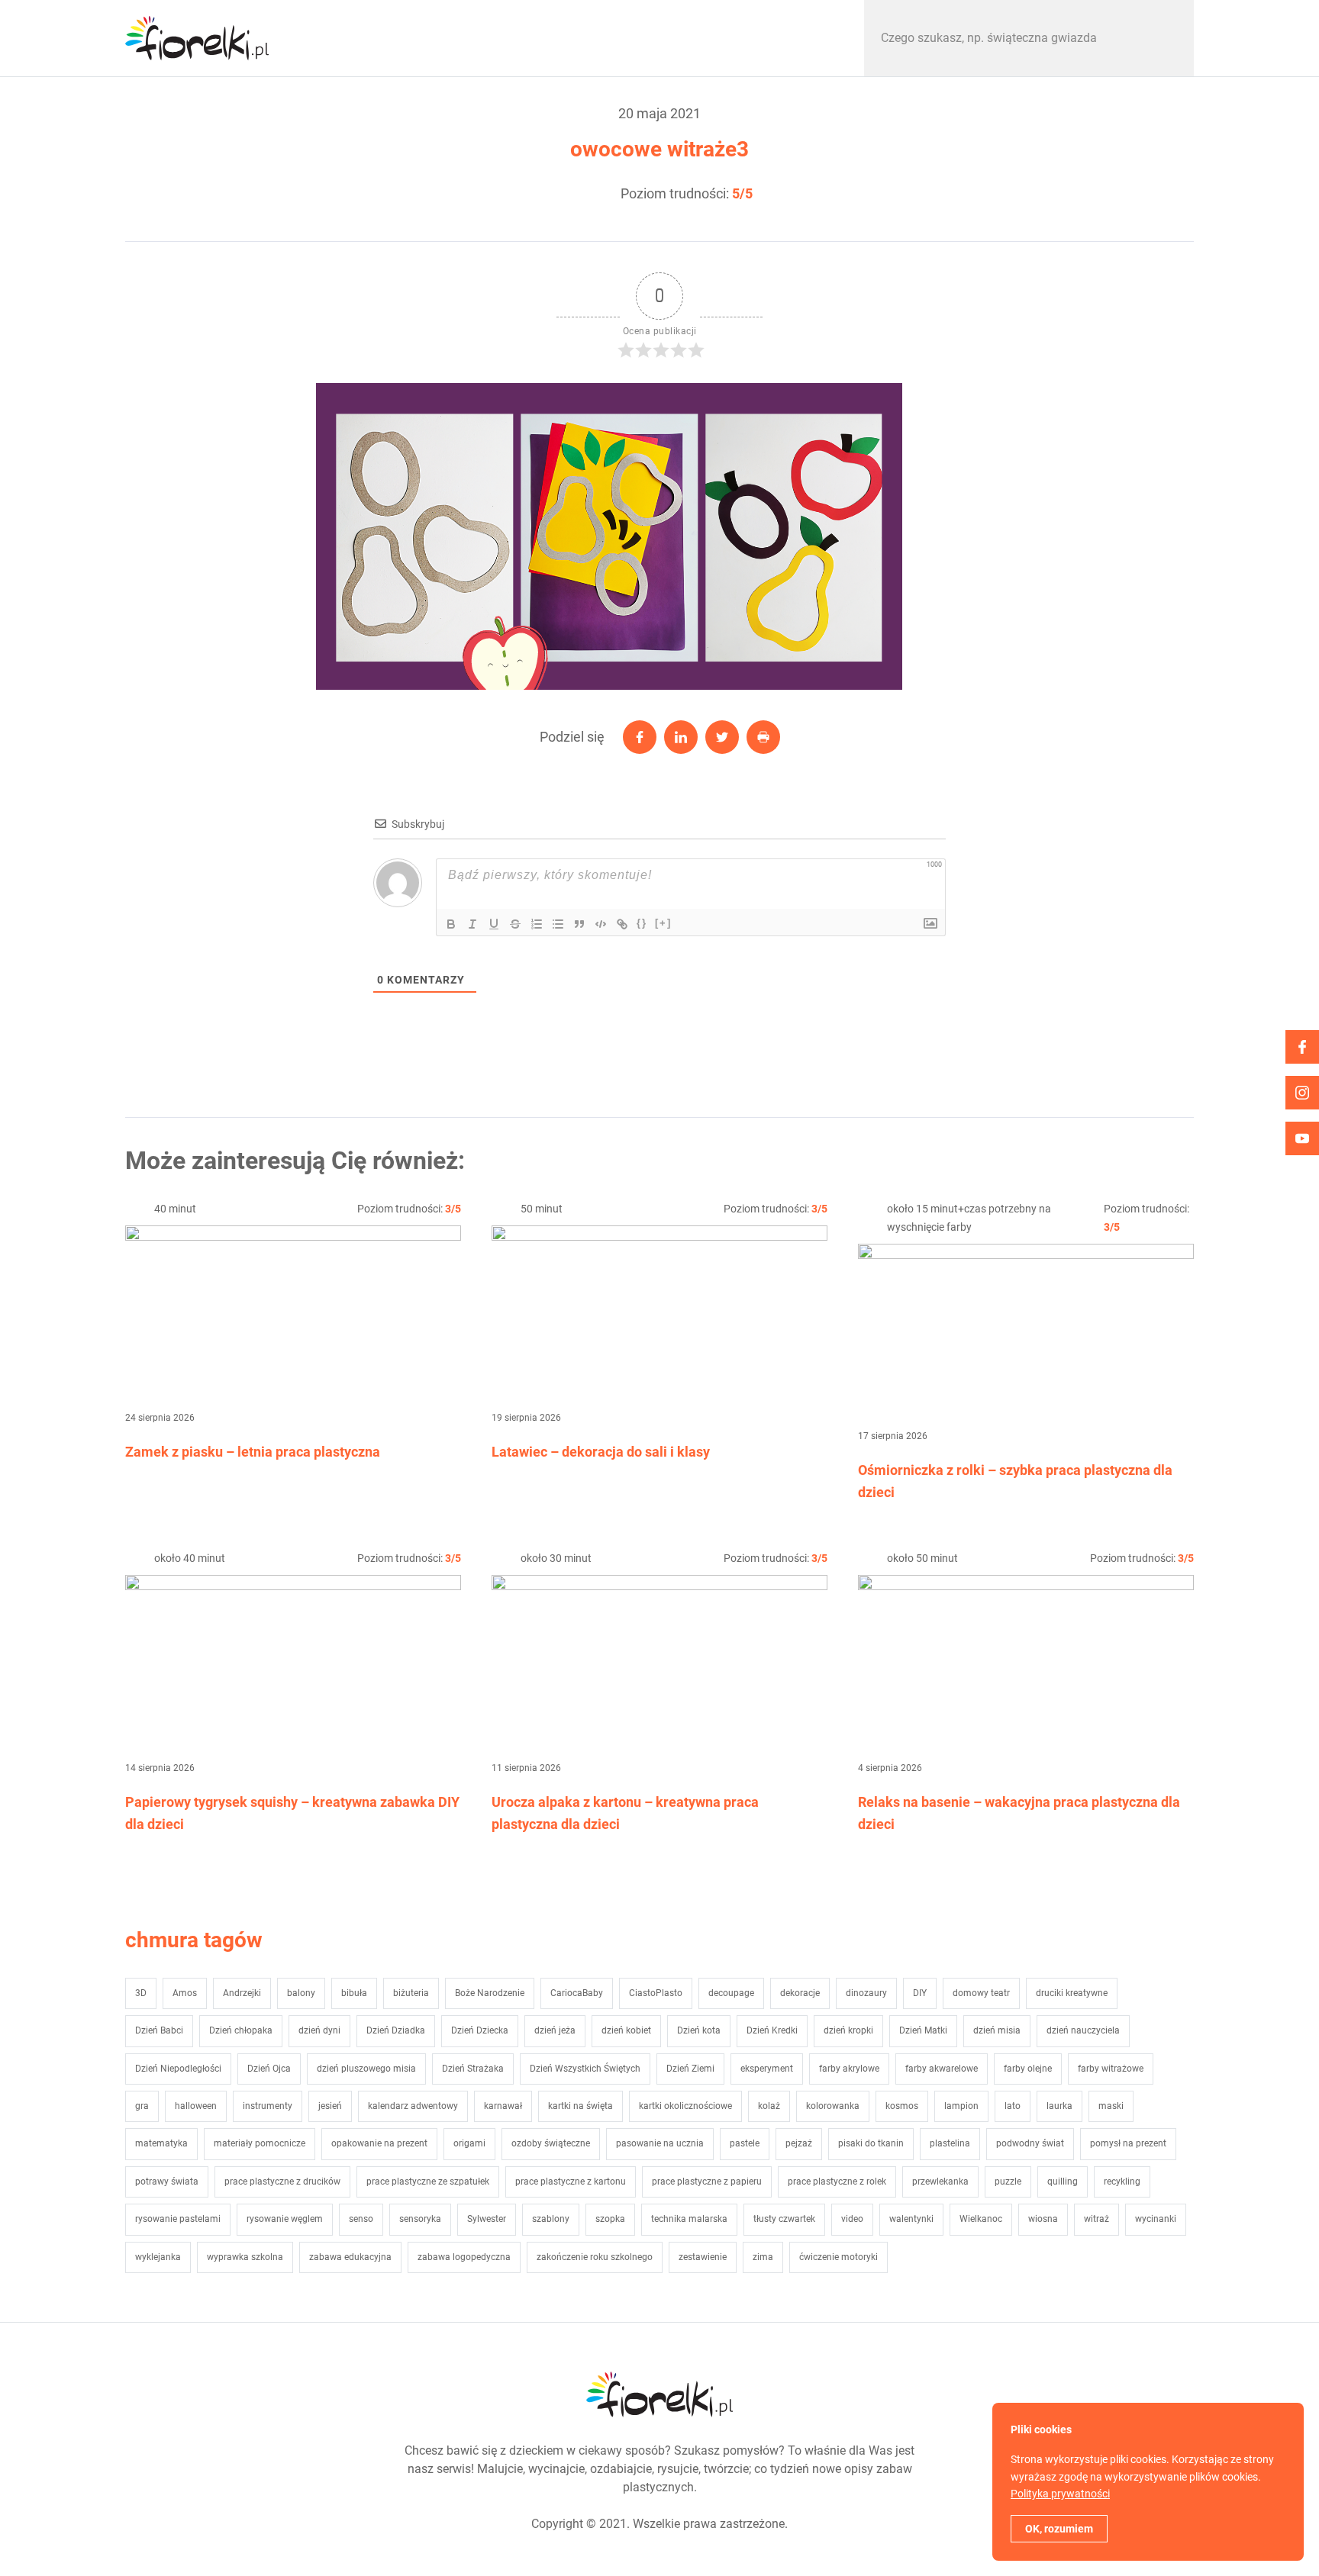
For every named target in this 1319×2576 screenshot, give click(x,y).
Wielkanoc (981, 2219)
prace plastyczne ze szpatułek (428, 2182)
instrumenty (268, 2106)
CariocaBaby (577, 1993)
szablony (551, 2219)
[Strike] (515, 924)
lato (1013, 2106)
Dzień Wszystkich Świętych (585, 2069)
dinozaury (866, 1993)
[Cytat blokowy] (579, 924)
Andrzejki (242, 1993)
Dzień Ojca (269, 2069)
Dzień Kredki (772, 2030)
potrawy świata (167, 2182)
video (852, 2219)
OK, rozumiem (1059, 2529)
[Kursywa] (472, 924)
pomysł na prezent (1128, 2143)
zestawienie (703, 2257)
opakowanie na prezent (379, 2143)
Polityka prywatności (1060, 2494)
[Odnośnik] (622, 924)
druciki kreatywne (1072, 1993)
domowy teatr (981, 1993)
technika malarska (689, 2219)
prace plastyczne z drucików (282, 2182)
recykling (1122, 2182)
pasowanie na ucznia (660, 2143)
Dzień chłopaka (241, 2030)
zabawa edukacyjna (350, 2257)
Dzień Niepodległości (178, 2069)
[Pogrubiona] (451, 924)
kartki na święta (580, 2106)
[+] (663, 923)
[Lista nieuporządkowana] (558, 924)
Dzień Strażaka (473, 2069)
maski (1111, 2106)
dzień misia (997, 2030)
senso (361, 2219)
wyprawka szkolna (245, 2257)
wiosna (1043, 2219)
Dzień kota (699, 2030)
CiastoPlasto (656, 1993)
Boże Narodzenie (490, 1993)
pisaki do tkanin (871, 2143)
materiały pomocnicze (260, 2143)
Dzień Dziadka (396, 2030)
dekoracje (800, 1993)
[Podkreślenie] (494, 924)
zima (763, 2257)
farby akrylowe (849, 2069)
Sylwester (487, 2219)
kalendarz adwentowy (413, 2106)
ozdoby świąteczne (551, 2143)
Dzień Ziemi (690, 2069)
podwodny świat (1030, 2143)
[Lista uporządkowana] (537, 924)
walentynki (911, 2219)
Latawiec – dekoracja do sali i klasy (601, 1452)
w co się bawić (391, 38)
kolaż (769, 2106)
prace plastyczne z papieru (707, 2182)
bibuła (354, 1993)
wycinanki (1156, 2219)
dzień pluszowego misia (366, 2069)
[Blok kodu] (601, 924)
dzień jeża (555, 2030)
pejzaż (799, 2143)
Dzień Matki (923, 2030)
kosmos (902, 2106)
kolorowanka (833, 2106)
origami (469, 2143)
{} (642, 923)
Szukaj (1166, 38)
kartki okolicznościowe (685, 2106)
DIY (920, 1993)
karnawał (503, 2106)
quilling (1063, 2182)
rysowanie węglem (285, 2219)
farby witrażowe (1111, 2069)
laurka (1059, 2106)
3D (141, 1993)
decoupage (731, 1993)
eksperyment (767, 2069)
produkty (766, 38)
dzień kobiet (626, 2030)
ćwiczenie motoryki (838, 2257)
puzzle (1008, 2182)
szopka (610, 2219)
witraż (1096, 2219)
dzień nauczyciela (1083, 2030)
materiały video (579, 38)
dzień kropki (848, 2030)
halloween (196, 2106)
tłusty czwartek (784, 2219)
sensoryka (420, 2219)
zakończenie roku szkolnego (595, 2257)
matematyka (161, 2143)
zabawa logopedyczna (464, 2257)
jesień (330, 2106)
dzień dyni (319, 2030)
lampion (961, 2106)
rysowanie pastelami (178, 2219)
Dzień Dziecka (480, 2030)
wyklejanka (158, 2257)
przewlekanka (940, 2182)
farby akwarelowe (942, 2069)
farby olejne (1028, 2069)
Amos (185, 1993)
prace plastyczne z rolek (837, 2182)
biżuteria (411, 1993)
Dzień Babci (159, 2030)
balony (301, 1993)
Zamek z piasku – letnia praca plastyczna (253, 1452)
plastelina (950, 2143)
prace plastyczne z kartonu (571, 2182)
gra (142, 2106)
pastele (745, 2143)
